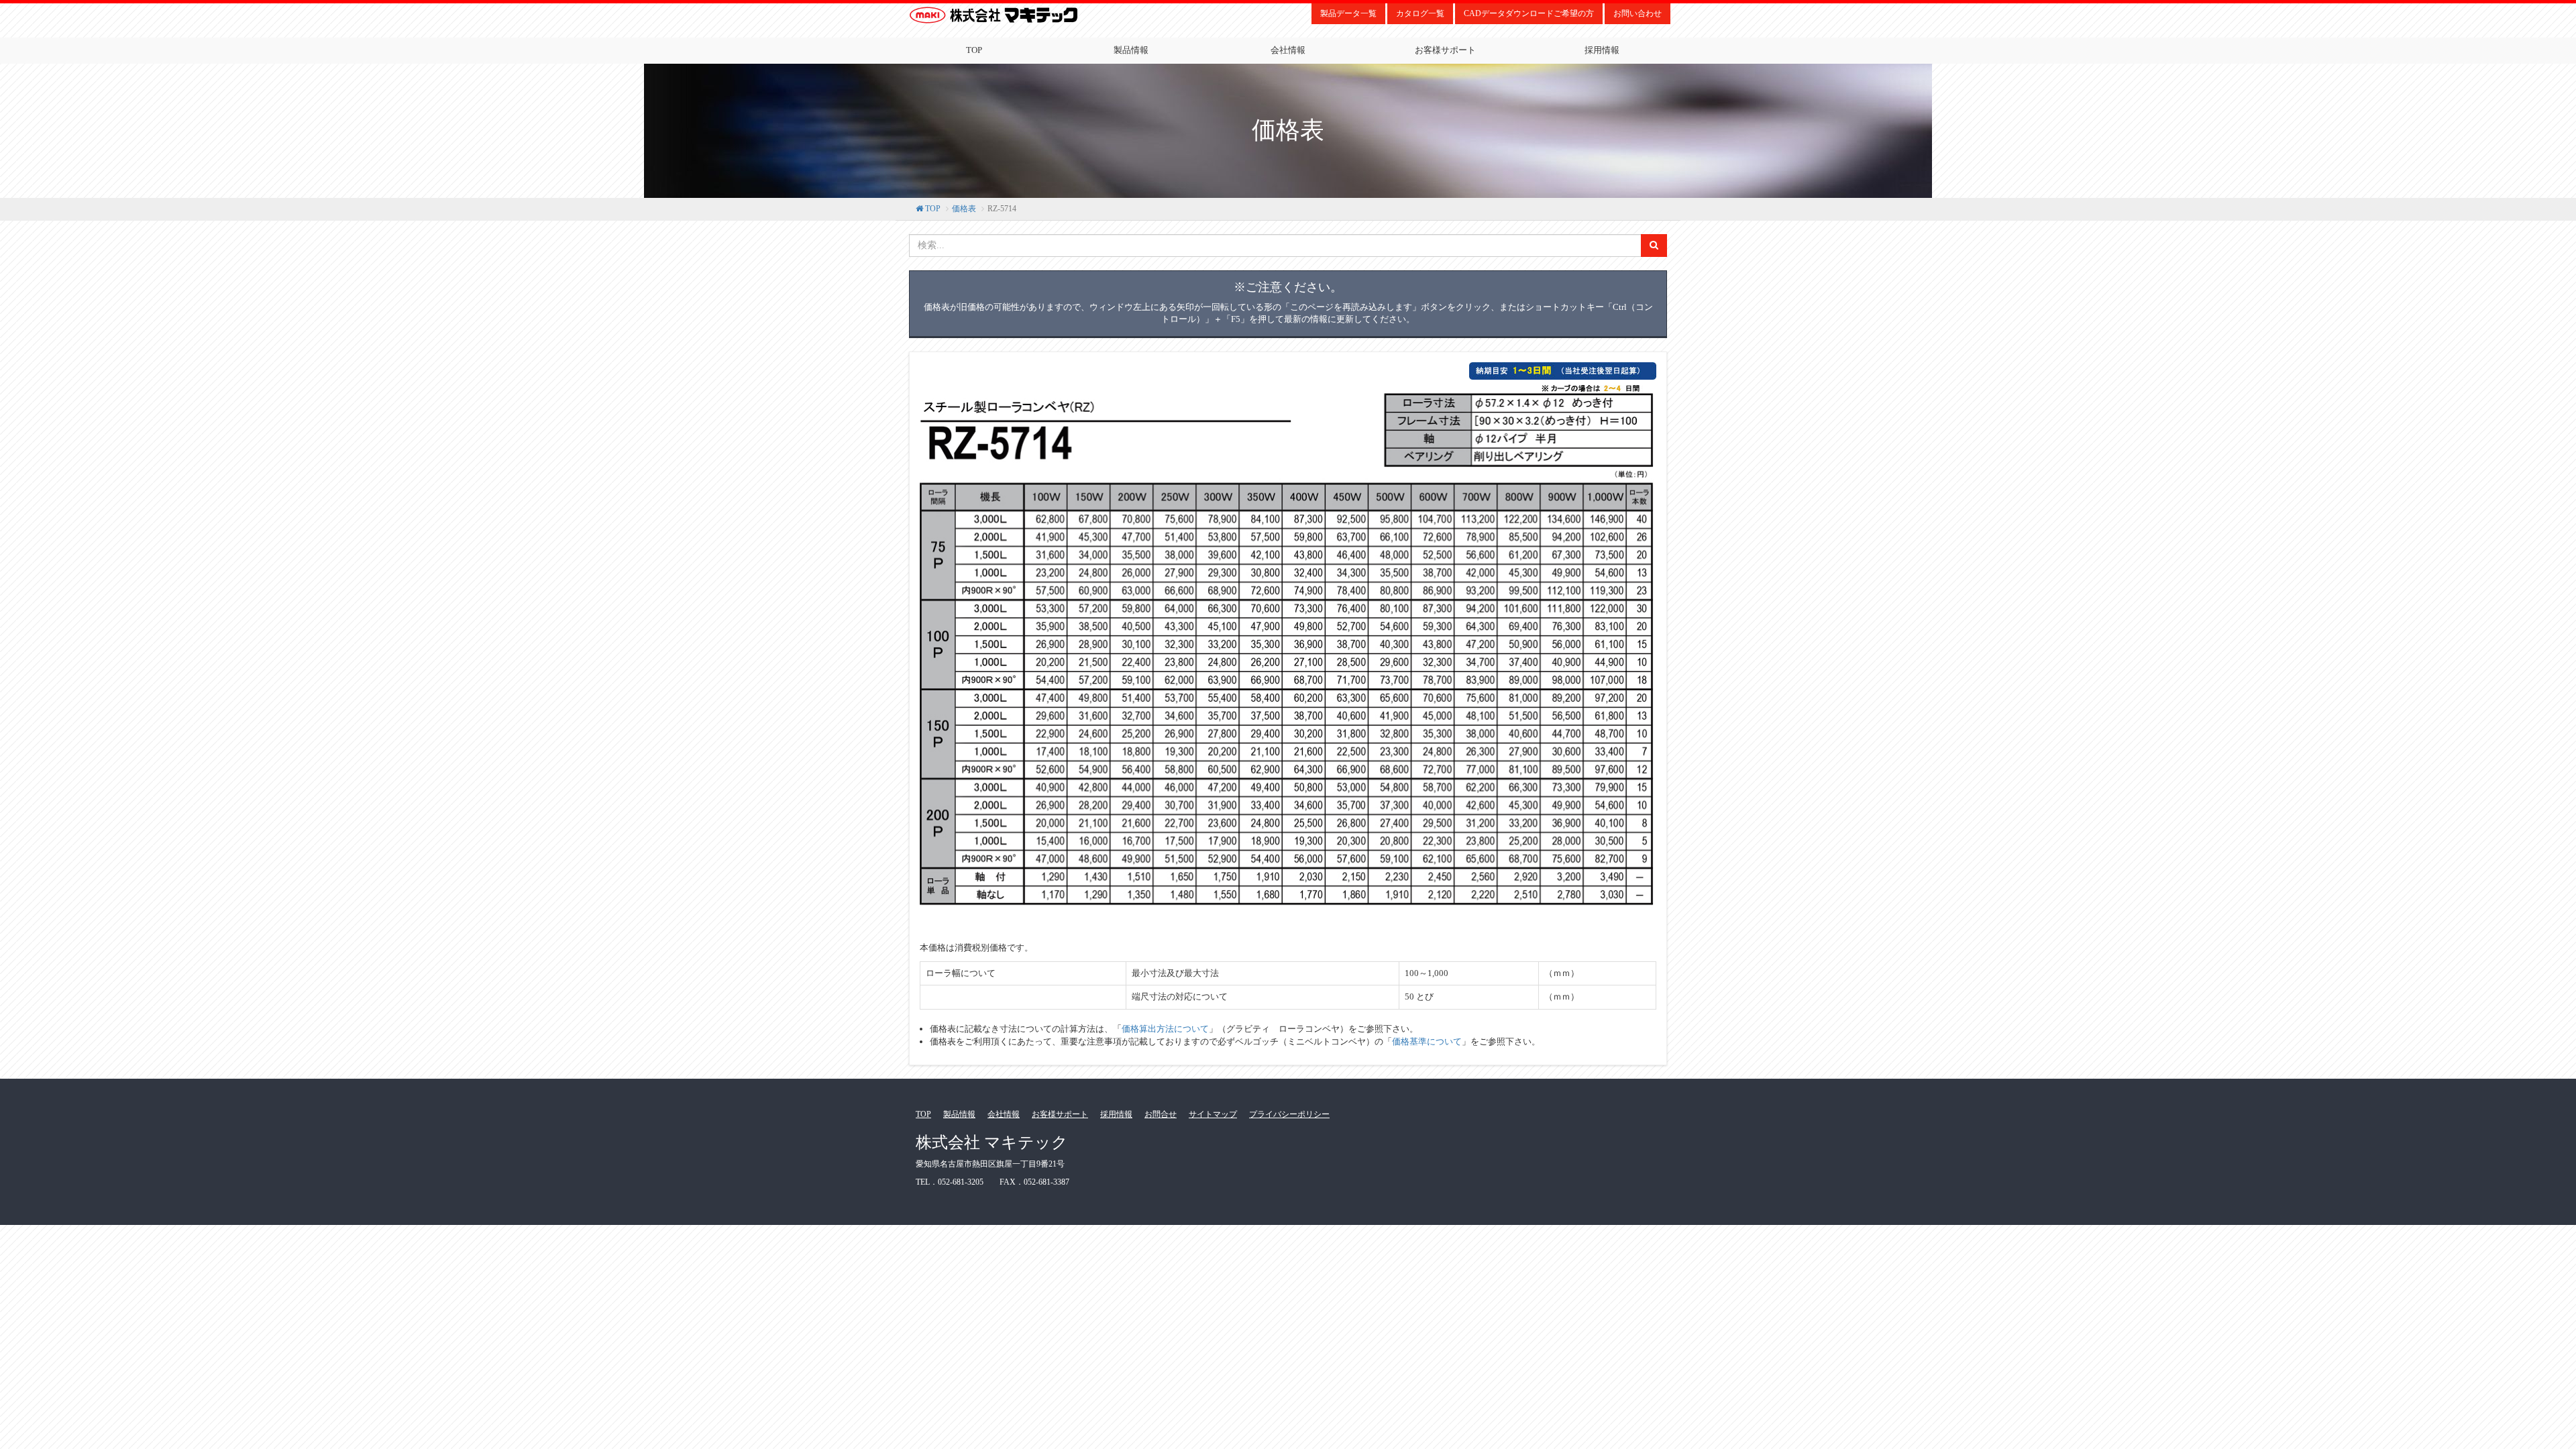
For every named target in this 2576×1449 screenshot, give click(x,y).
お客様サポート (1445, 50)
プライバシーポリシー (1289, 1114)
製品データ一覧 (1348, 13)
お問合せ (1161, 1114)
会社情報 (1288, 50)
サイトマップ (1213, 1114)
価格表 (964, 209)
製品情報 (1131, 50)
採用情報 (1602, 50)
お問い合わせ (1638, 13)
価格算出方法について (1165, 1029)
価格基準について (1427, 1041)
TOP (974, 50)
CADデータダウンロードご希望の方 (1529, 13)
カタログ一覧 (1420, 13)
